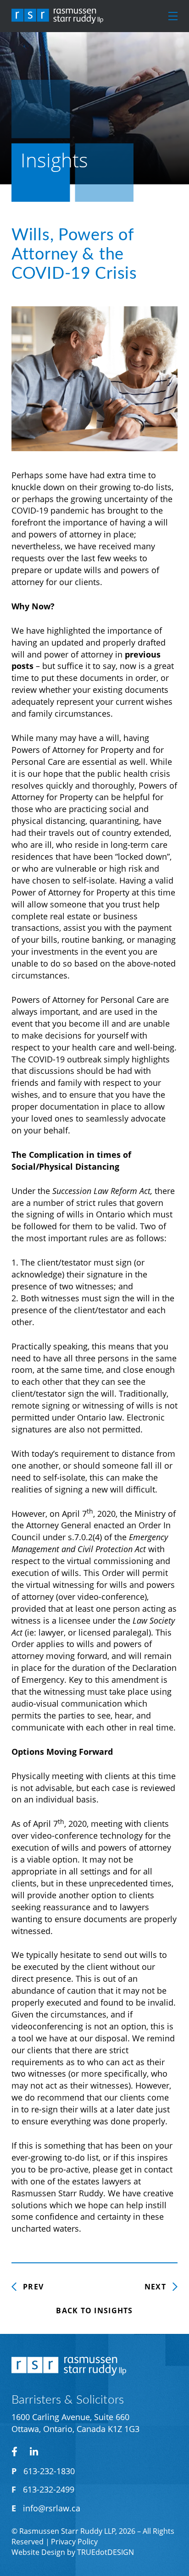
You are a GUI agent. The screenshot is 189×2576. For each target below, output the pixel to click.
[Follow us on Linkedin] (34, 2451)
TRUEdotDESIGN (106, 2552)
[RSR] (57, 16)
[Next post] (161, 2287)
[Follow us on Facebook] (14, 2452)
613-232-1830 (49, 2471)
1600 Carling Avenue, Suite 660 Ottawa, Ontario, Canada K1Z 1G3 (75, 2423)
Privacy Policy (74, 2542)
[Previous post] (28, 2287)
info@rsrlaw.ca (52, 2508)
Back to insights (94, 2311)
